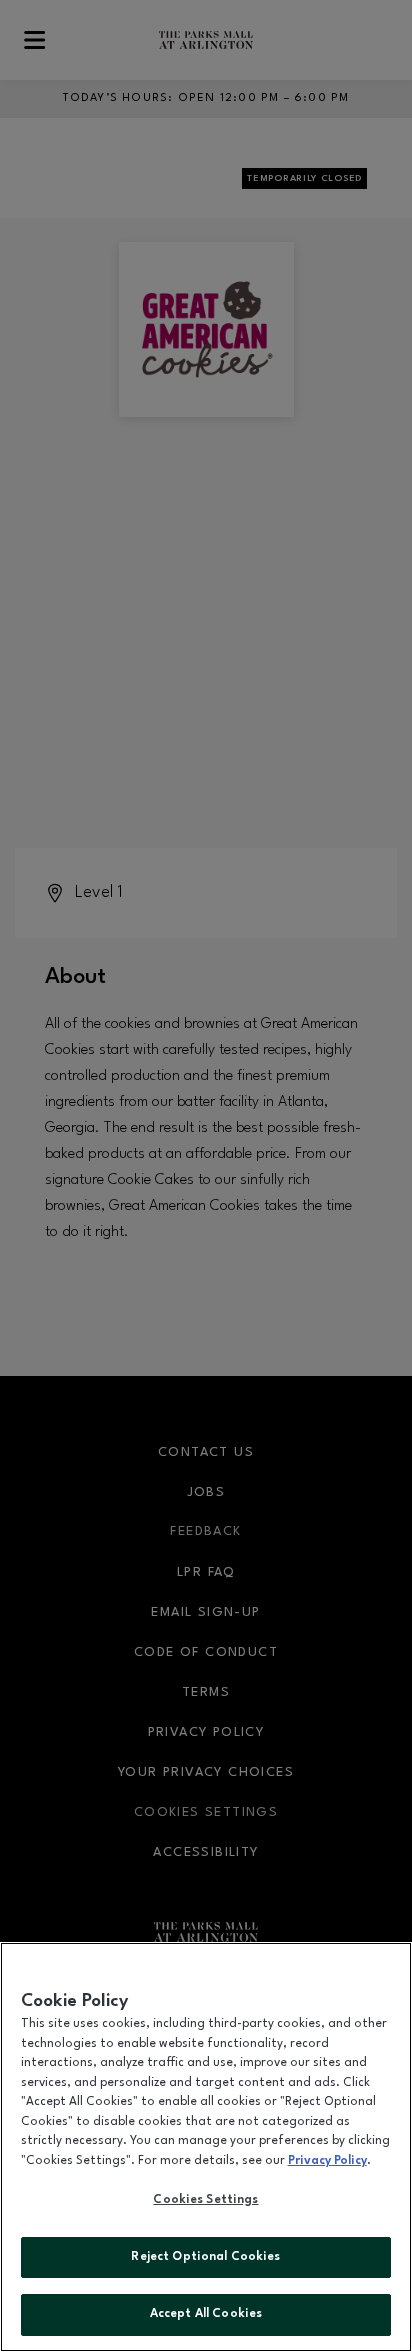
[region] (206, 2147)
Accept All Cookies (206, 2314)
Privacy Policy (327, 2161)
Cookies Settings (205, 2200)
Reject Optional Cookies (205, 2257)
